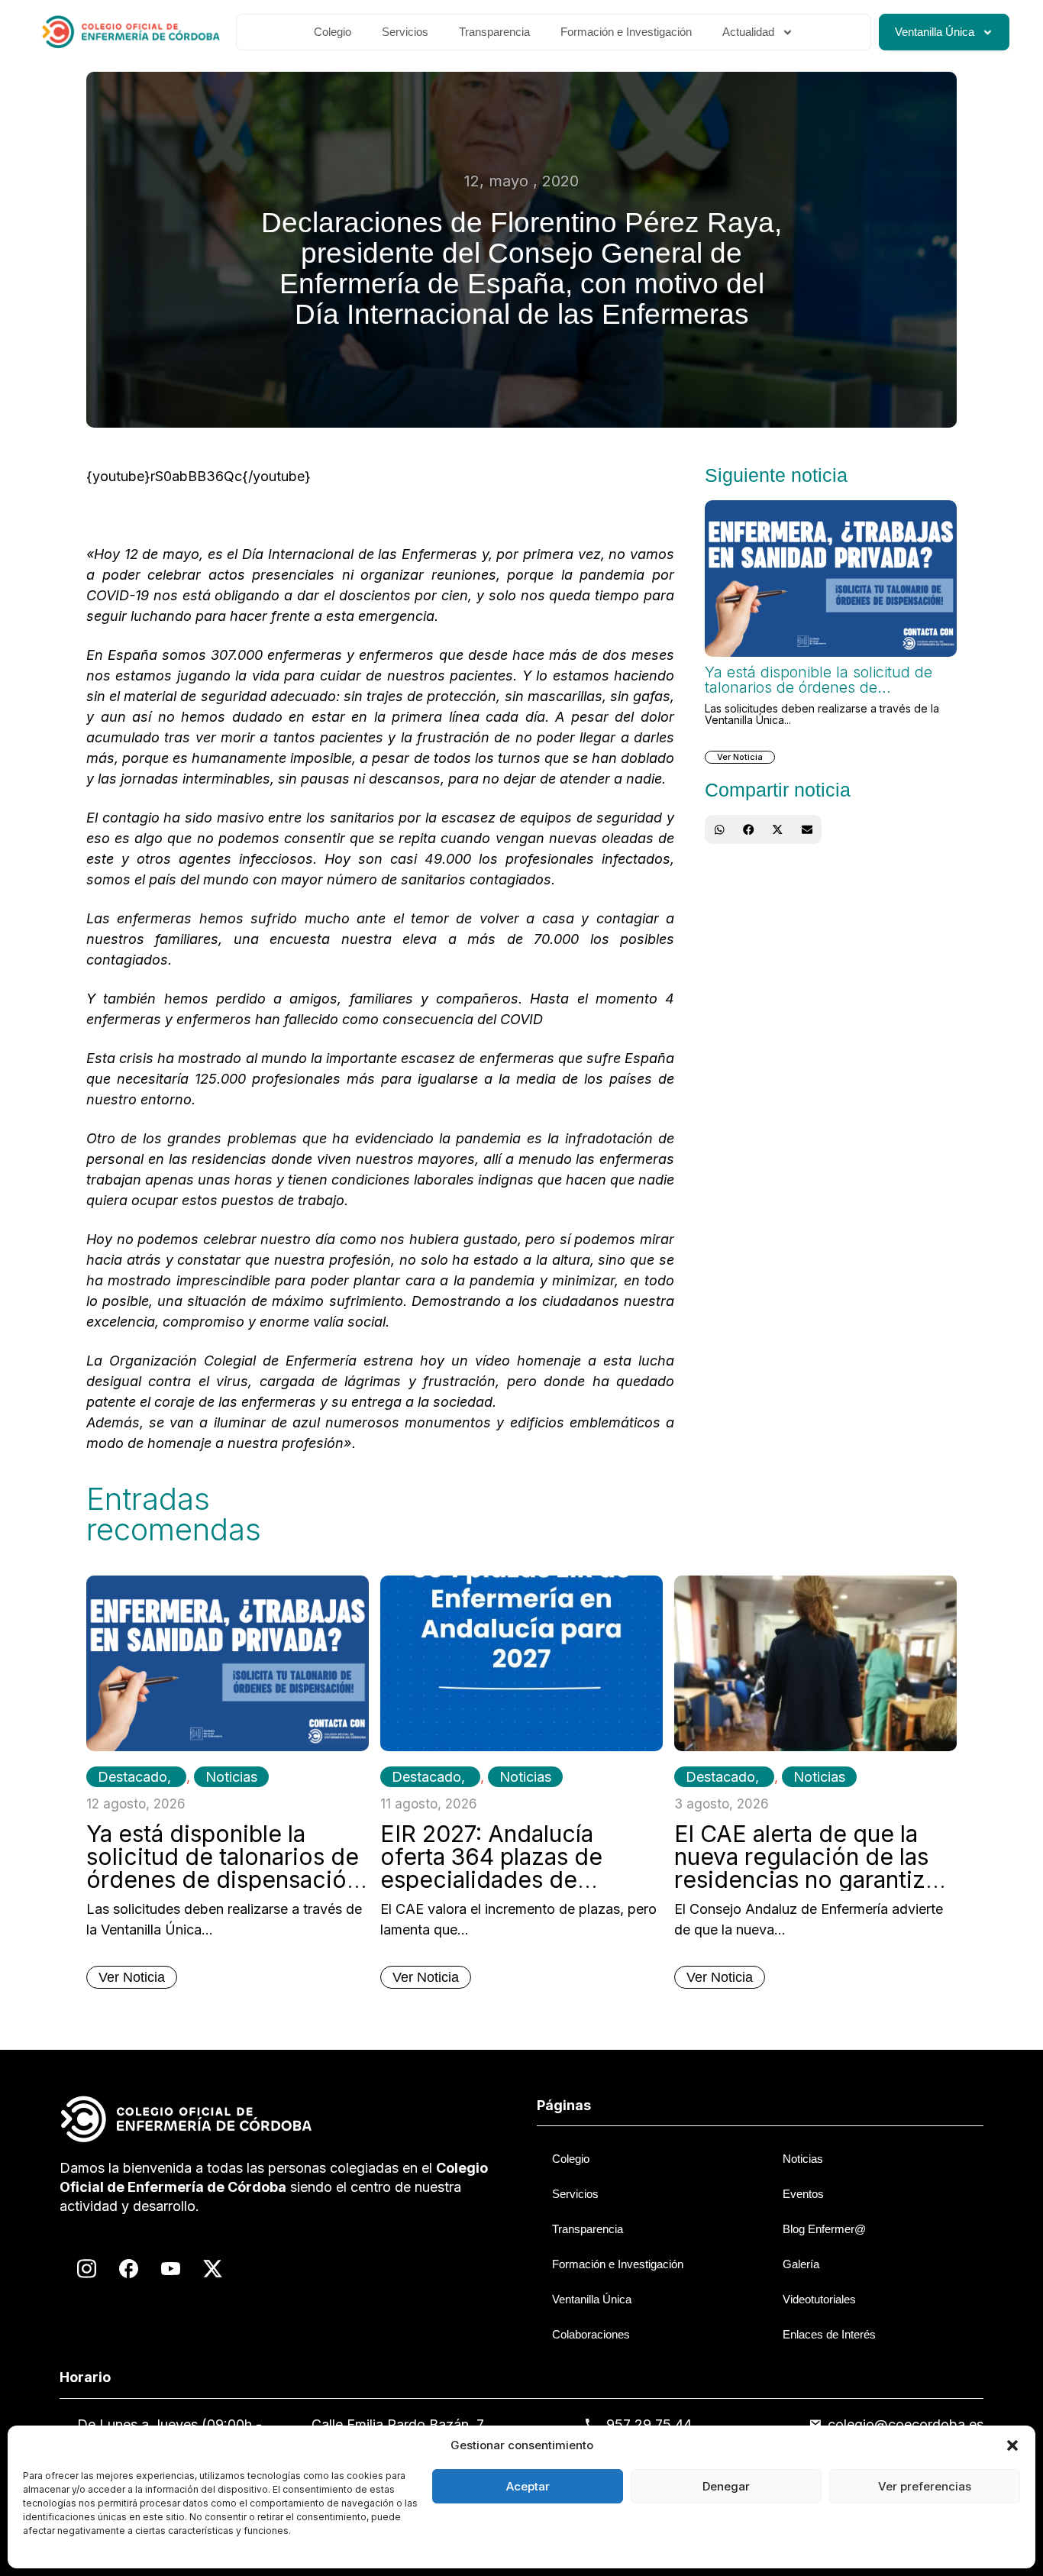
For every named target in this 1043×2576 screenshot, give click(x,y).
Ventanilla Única (935, 32)
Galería (801, 2264)
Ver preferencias (925, 2486)
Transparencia (494, 32)
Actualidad (748, 32)
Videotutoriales (819, 2299)
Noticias (231, 1777)
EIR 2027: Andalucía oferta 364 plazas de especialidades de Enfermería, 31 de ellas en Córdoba (518, 1879)
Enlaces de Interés (829, 2334)
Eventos (803, 2194)
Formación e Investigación (626, 32)
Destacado (132, 1777)
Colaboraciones (591, 2334)
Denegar (726, 2486)
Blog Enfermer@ (824, 2229)
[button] (1012, 2445)
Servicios (405, 32)
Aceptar (528, 2486)
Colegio (333, 32)
